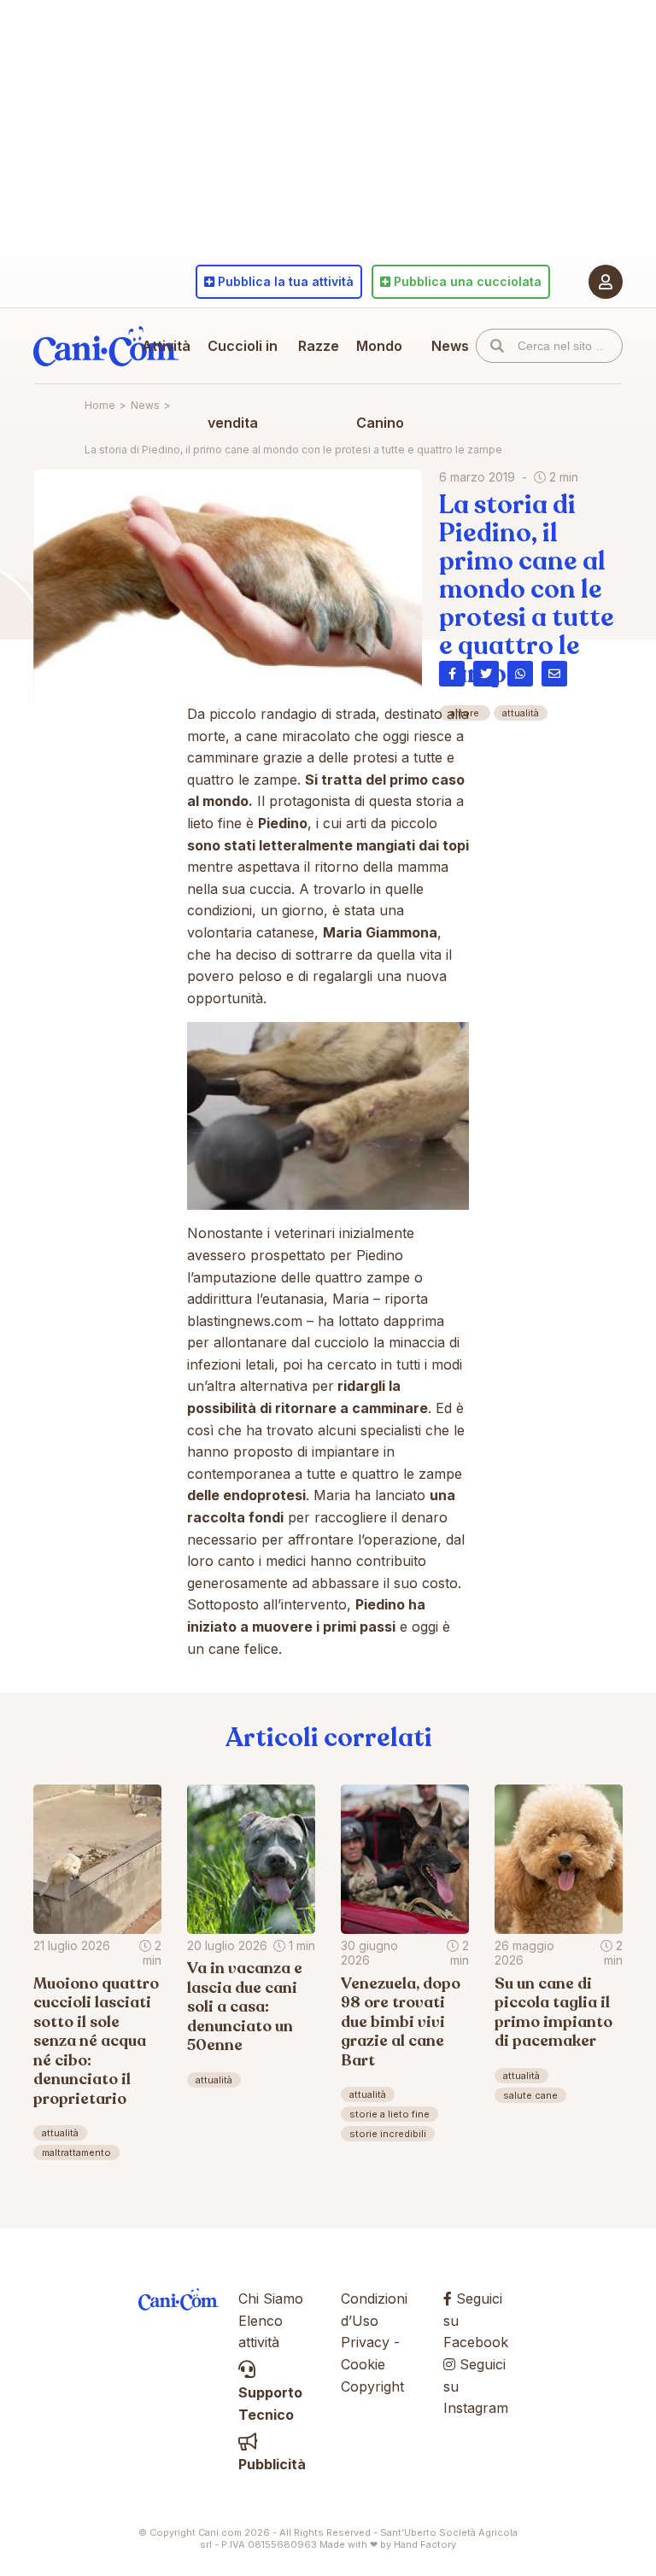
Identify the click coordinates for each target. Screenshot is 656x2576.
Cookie (363, 2364)
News (450, 346)
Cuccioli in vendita (243, 384)
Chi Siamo (271, 2299)
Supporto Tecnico (270, 2403)
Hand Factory (425, 2544)
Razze (319, 346)
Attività (166, 346)
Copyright (372, 2386)
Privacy (365, 2342)
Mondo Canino (380, 384)
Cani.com (106, 346)
